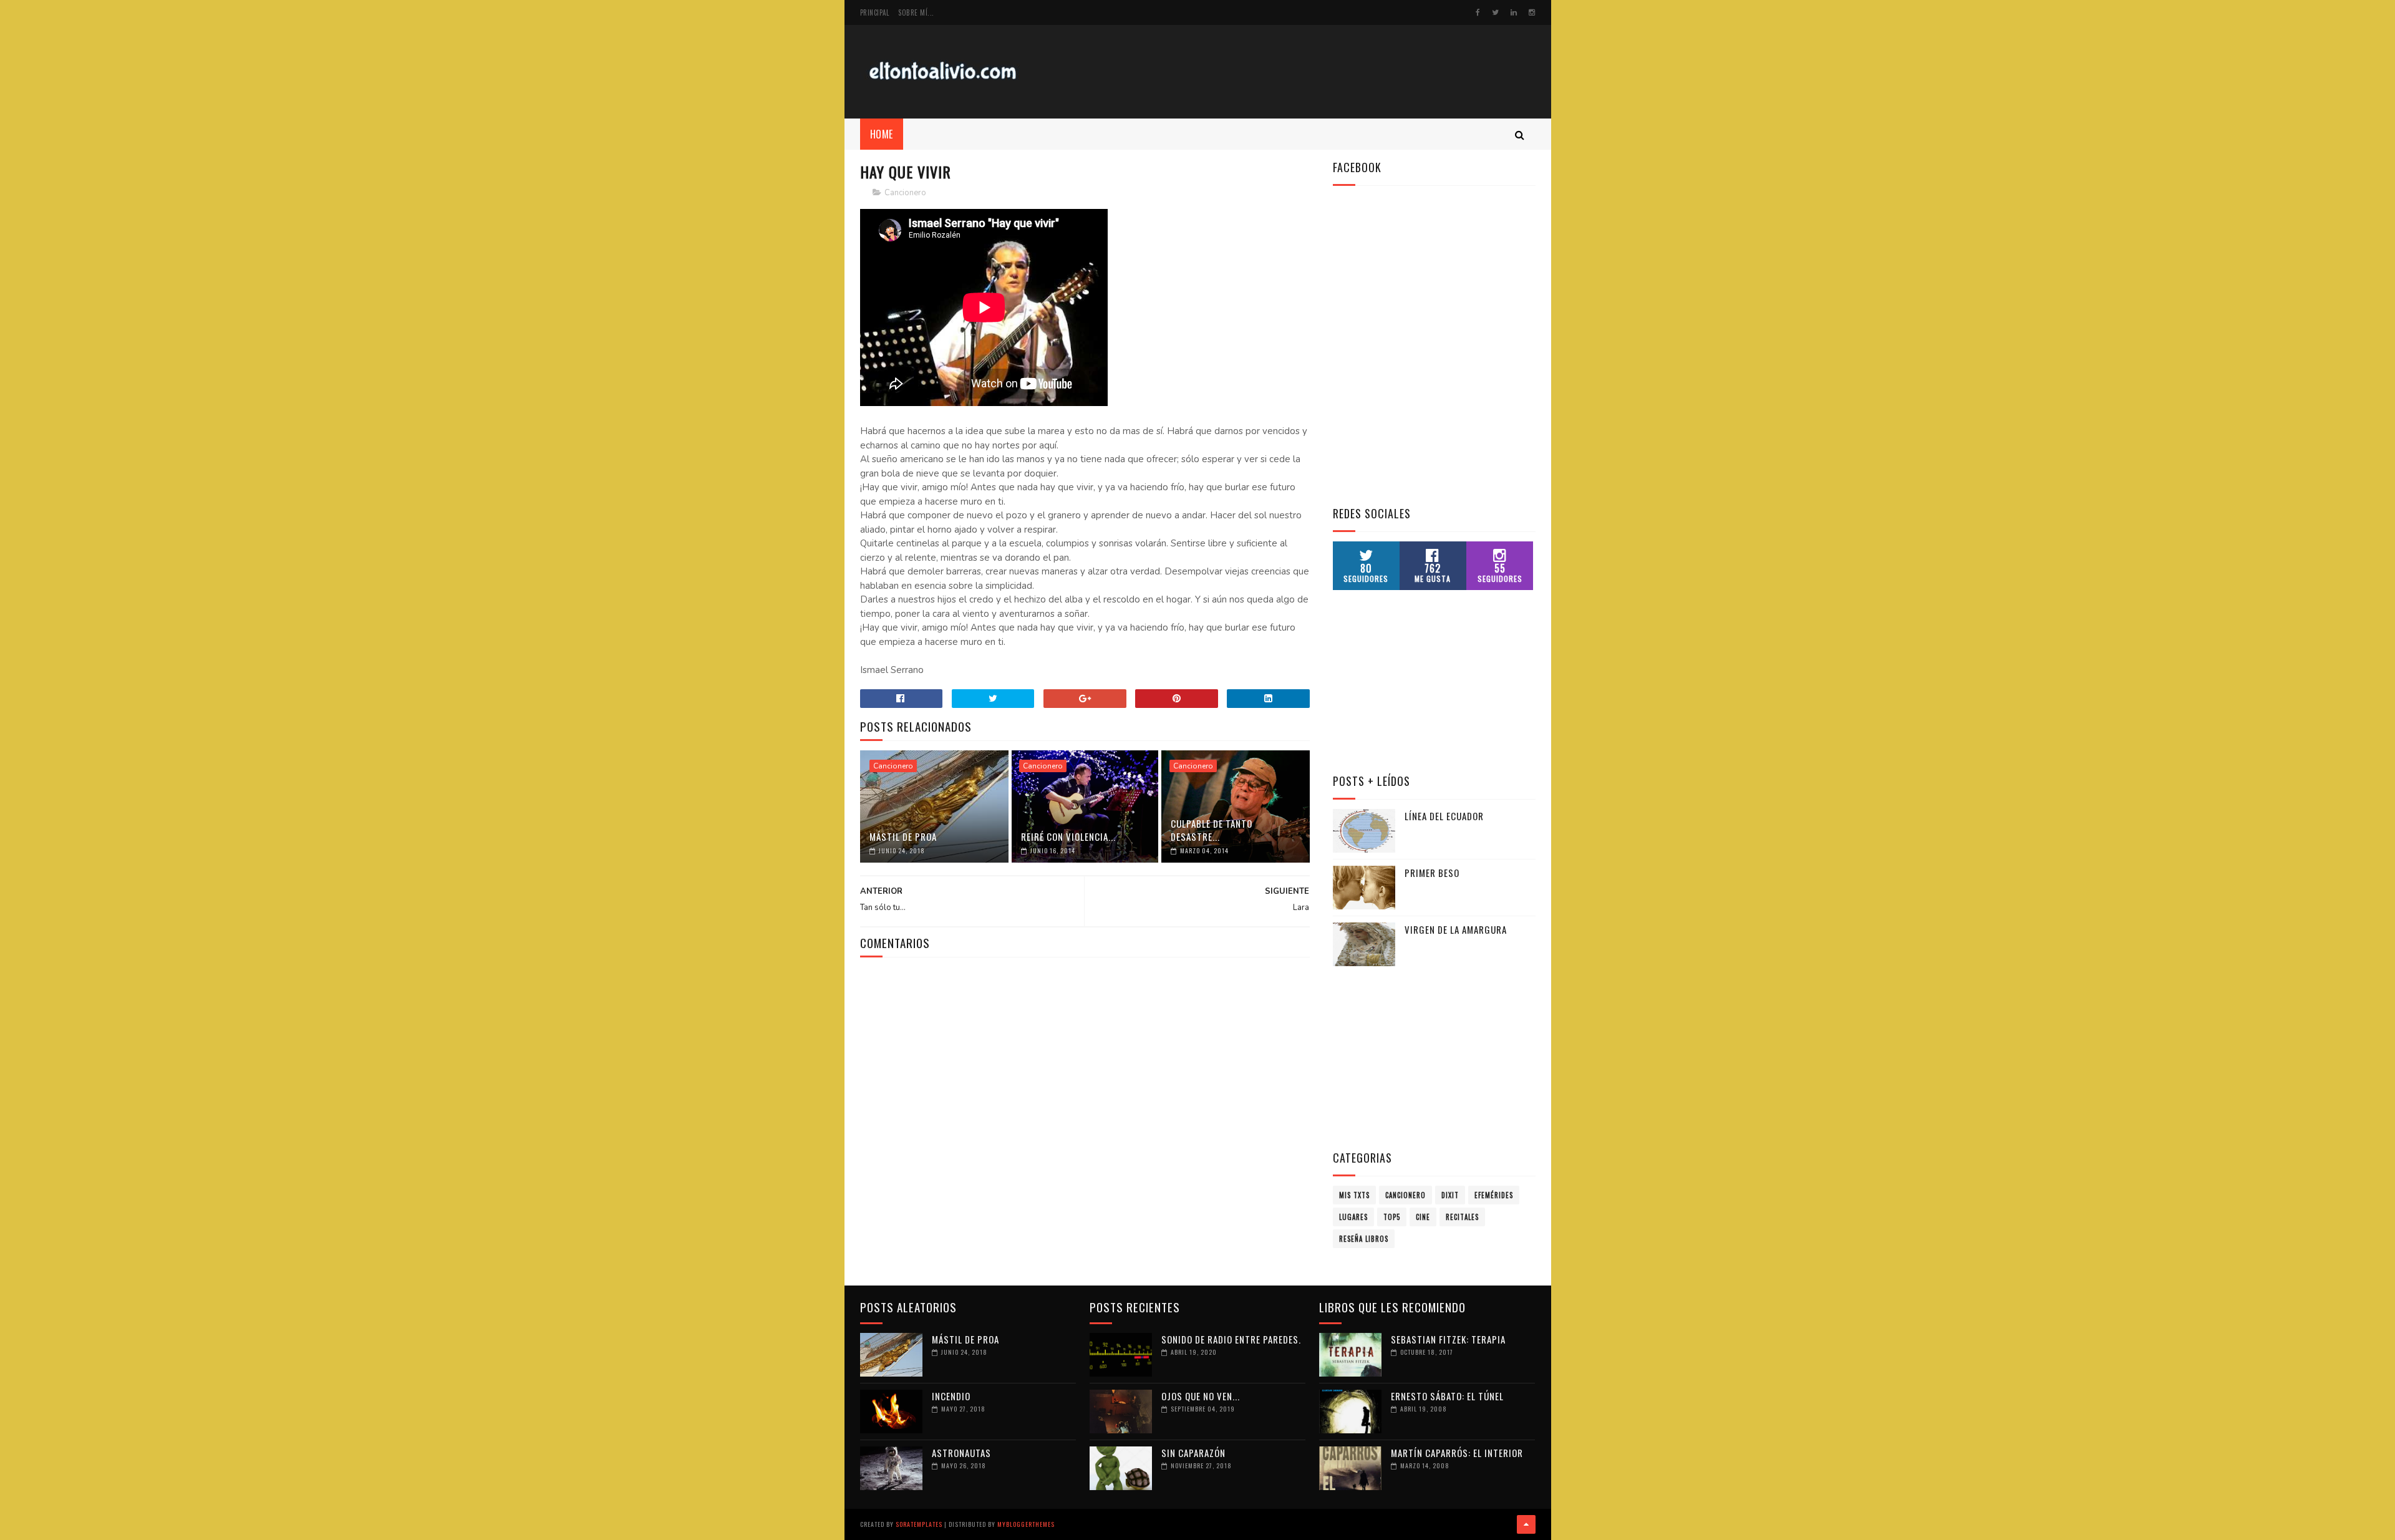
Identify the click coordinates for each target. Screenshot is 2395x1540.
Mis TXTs (1354, 1195)
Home (882, 134)
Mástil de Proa (903, 836)
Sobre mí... (916, 12)
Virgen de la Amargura (1456, 929)
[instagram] (1532, 12)
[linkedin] (1514, 12)
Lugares (1353, 1217)
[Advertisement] (1309, 72)
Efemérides (1494, 1195)
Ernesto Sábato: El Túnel (1447, 1396)
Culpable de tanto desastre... (1212, 830)
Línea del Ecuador (1444, 816)
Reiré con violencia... (1068, 836)
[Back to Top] (1526, 1524)
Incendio (951, 1396)
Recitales (1462, 1217)
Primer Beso (1432, 873)
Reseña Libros (1364, 1239)
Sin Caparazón (1193, 1453)
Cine (1423, 1217)
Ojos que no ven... (1201, 1396)
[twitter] (1495, 12)
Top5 (1392, 1217)
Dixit (1450, 1195)
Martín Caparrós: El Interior (1457, 1453)
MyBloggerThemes (1026, 1524)
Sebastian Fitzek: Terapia (1448, 1339)
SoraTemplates (919, 1524)
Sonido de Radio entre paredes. (1231, 1339)
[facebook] (1478, 12)
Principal (875, 12)
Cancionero (905, 193)
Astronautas (961, 1453)
